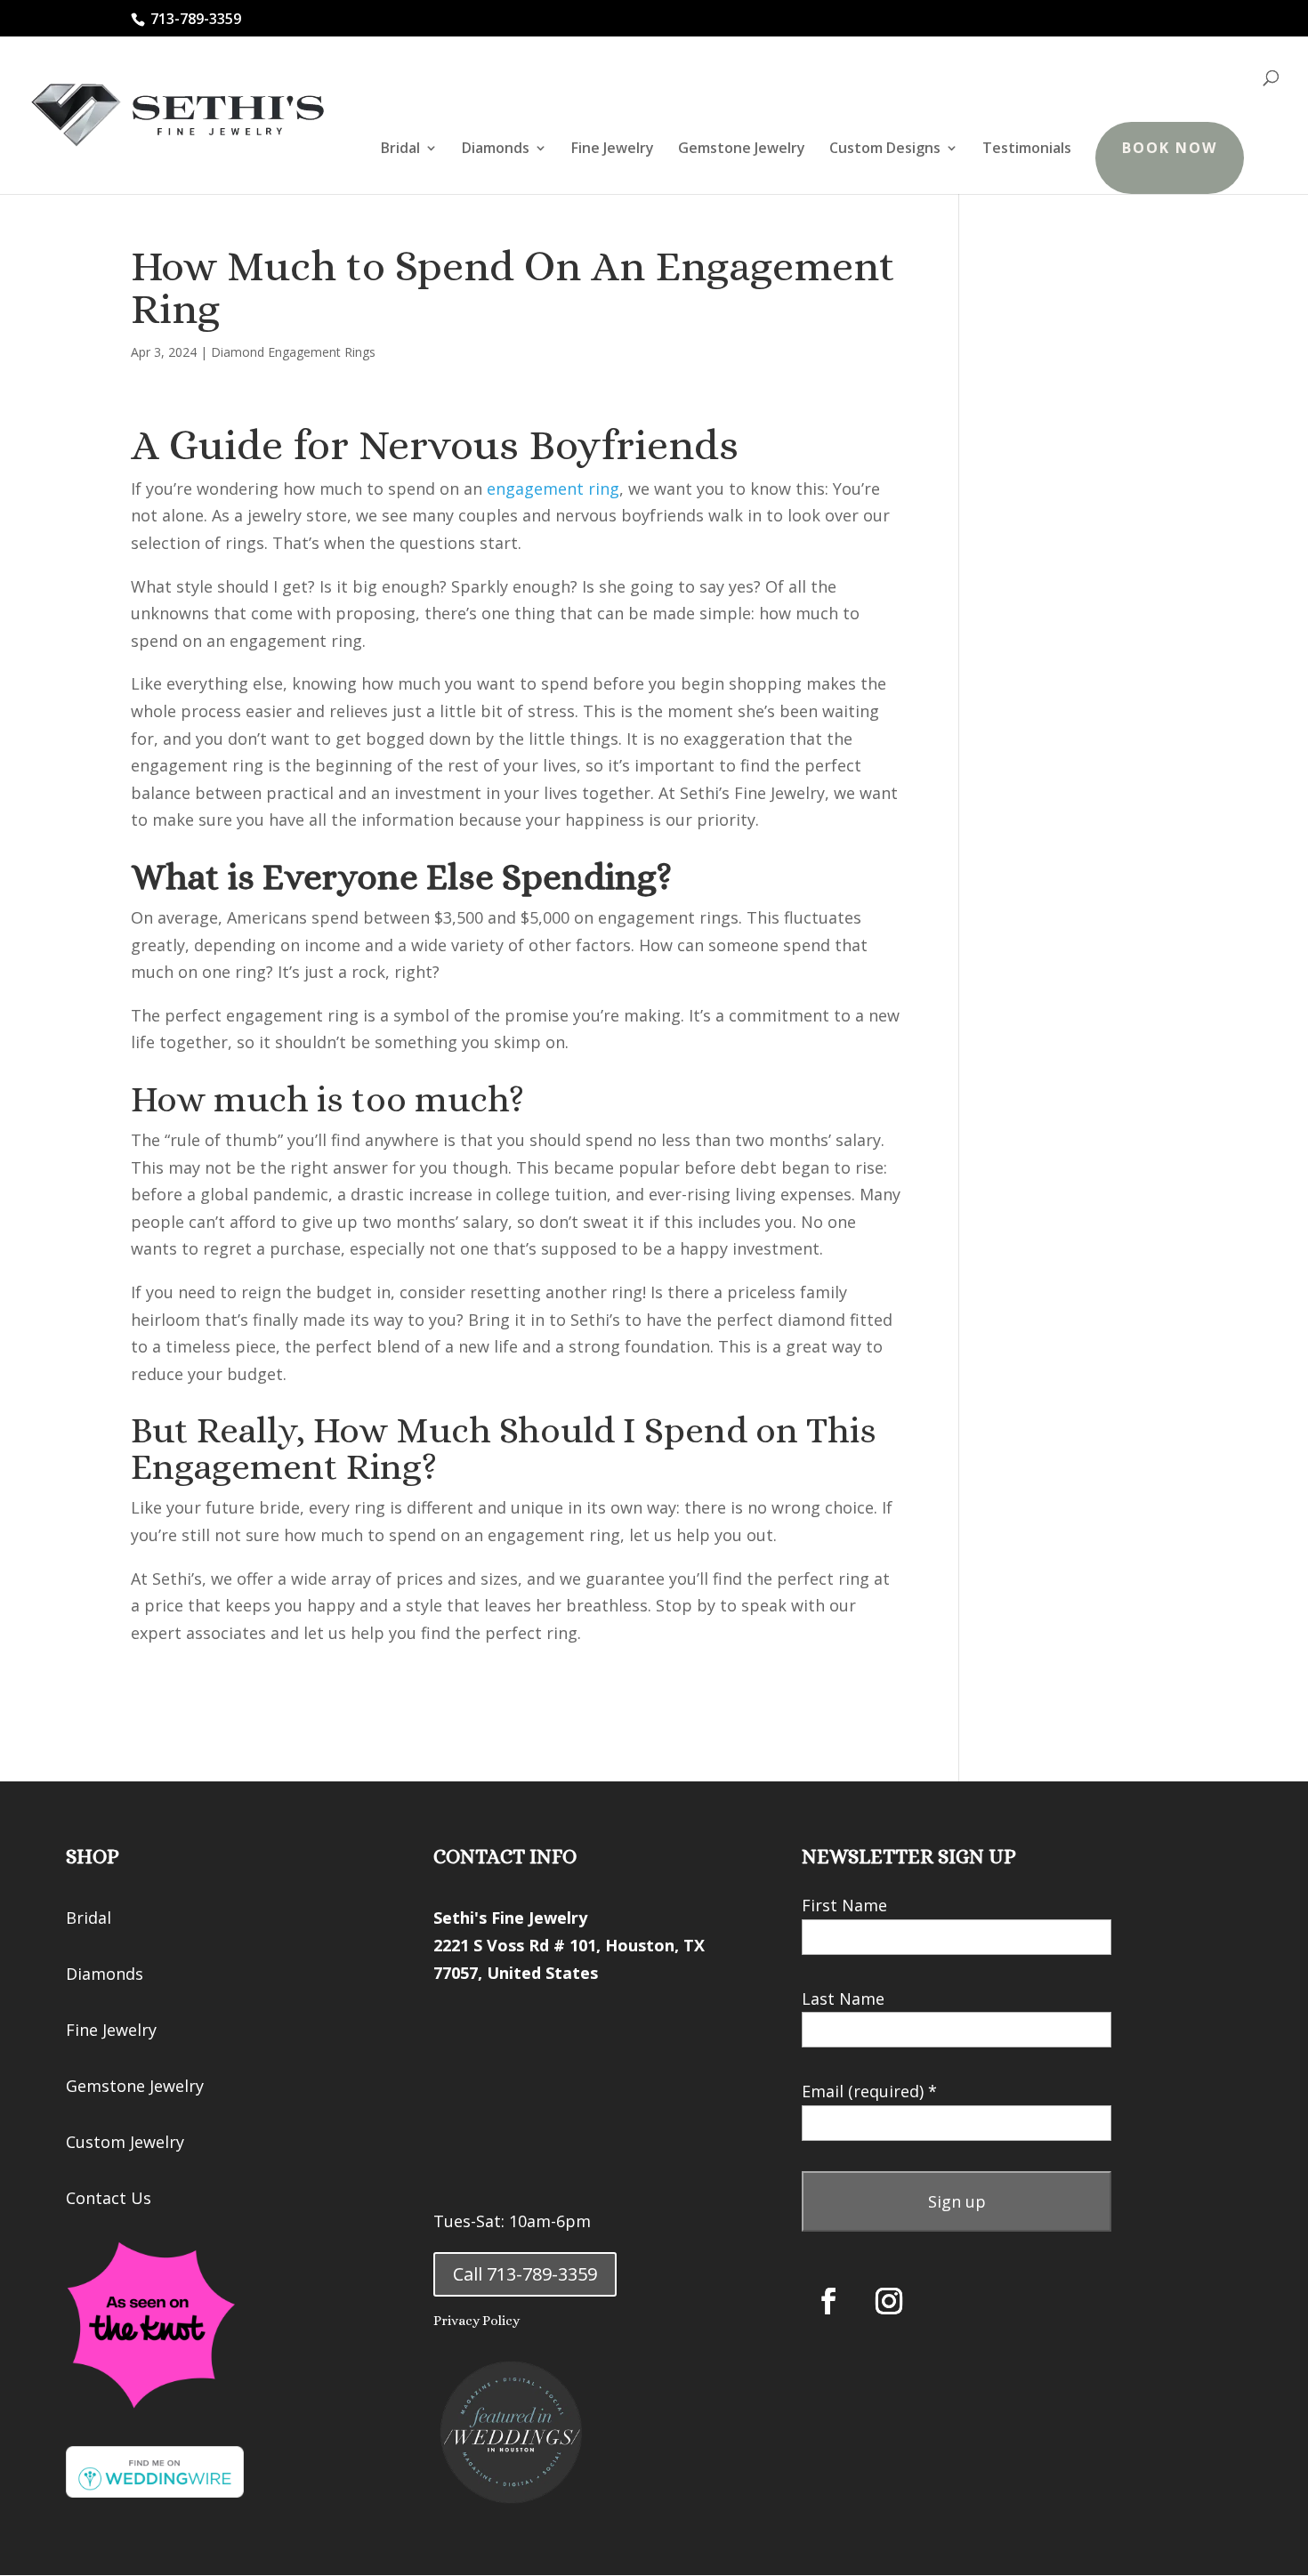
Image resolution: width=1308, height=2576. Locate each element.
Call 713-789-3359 (525, 2274)
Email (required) (869, 2091)
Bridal (400, 149)
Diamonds (496, 149)
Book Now (1170, 148)
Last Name (843, 1999)
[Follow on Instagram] (889, 2301)
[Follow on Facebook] (828, 2301)
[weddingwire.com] (155, 2491)
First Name (844, 1905)
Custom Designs (885, 149)
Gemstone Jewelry (742, 149)
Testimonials (1027, 149)
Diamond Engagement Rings (293, 352)
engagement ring (553, 489)
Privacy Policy (476, 2321)
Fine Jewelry (613, 149)
